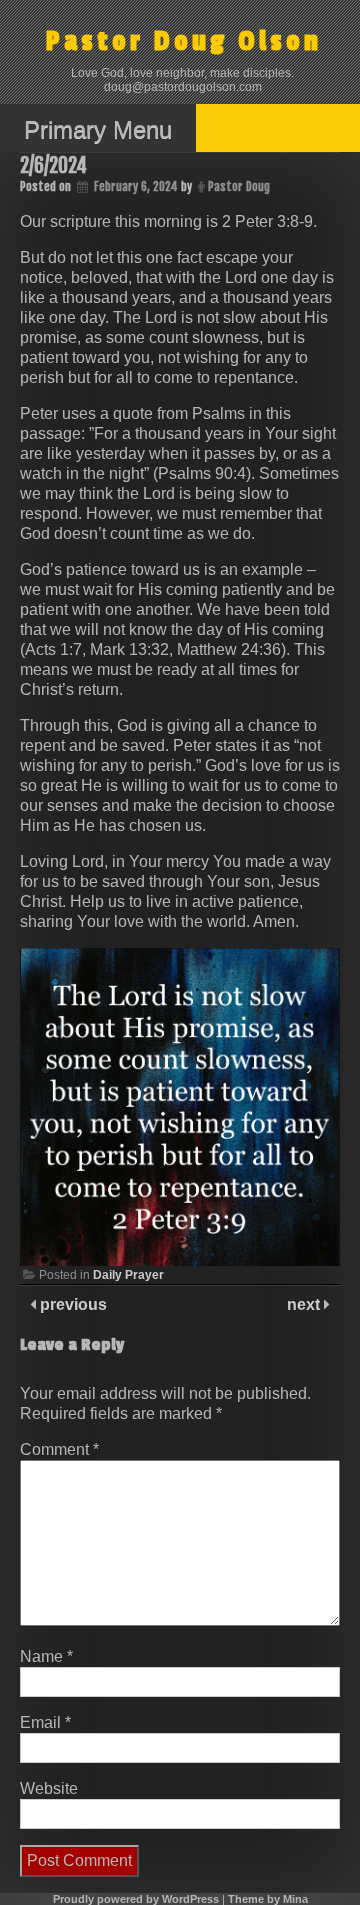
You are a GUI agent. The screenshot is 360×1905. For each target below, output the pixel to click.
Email (45, 1722)
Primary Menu (98, 129)
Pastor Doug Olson (184, 41)
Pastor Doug (239, 186)
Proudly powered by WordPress (136, 1899)
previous (71, 1304)
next (305, 1304)
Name (46, 1656)
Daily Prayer (128, 1275)
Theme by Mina (268, 1899)
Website (49, 1788)
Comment (59, 1449)
